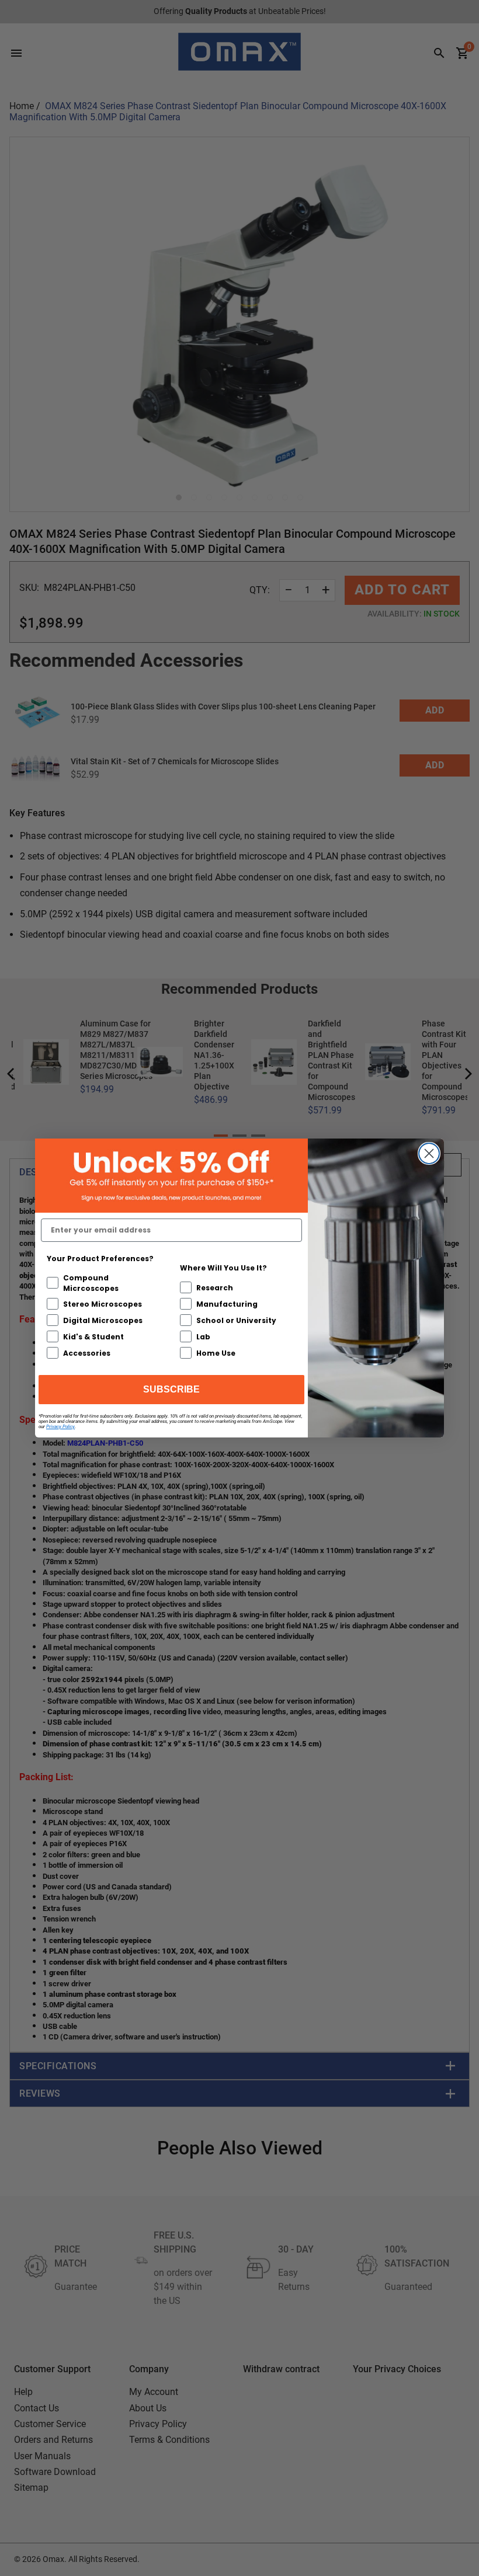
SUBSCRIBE (171, 1389)
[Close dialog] (429, 1153)
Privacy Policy (60, 1427)
